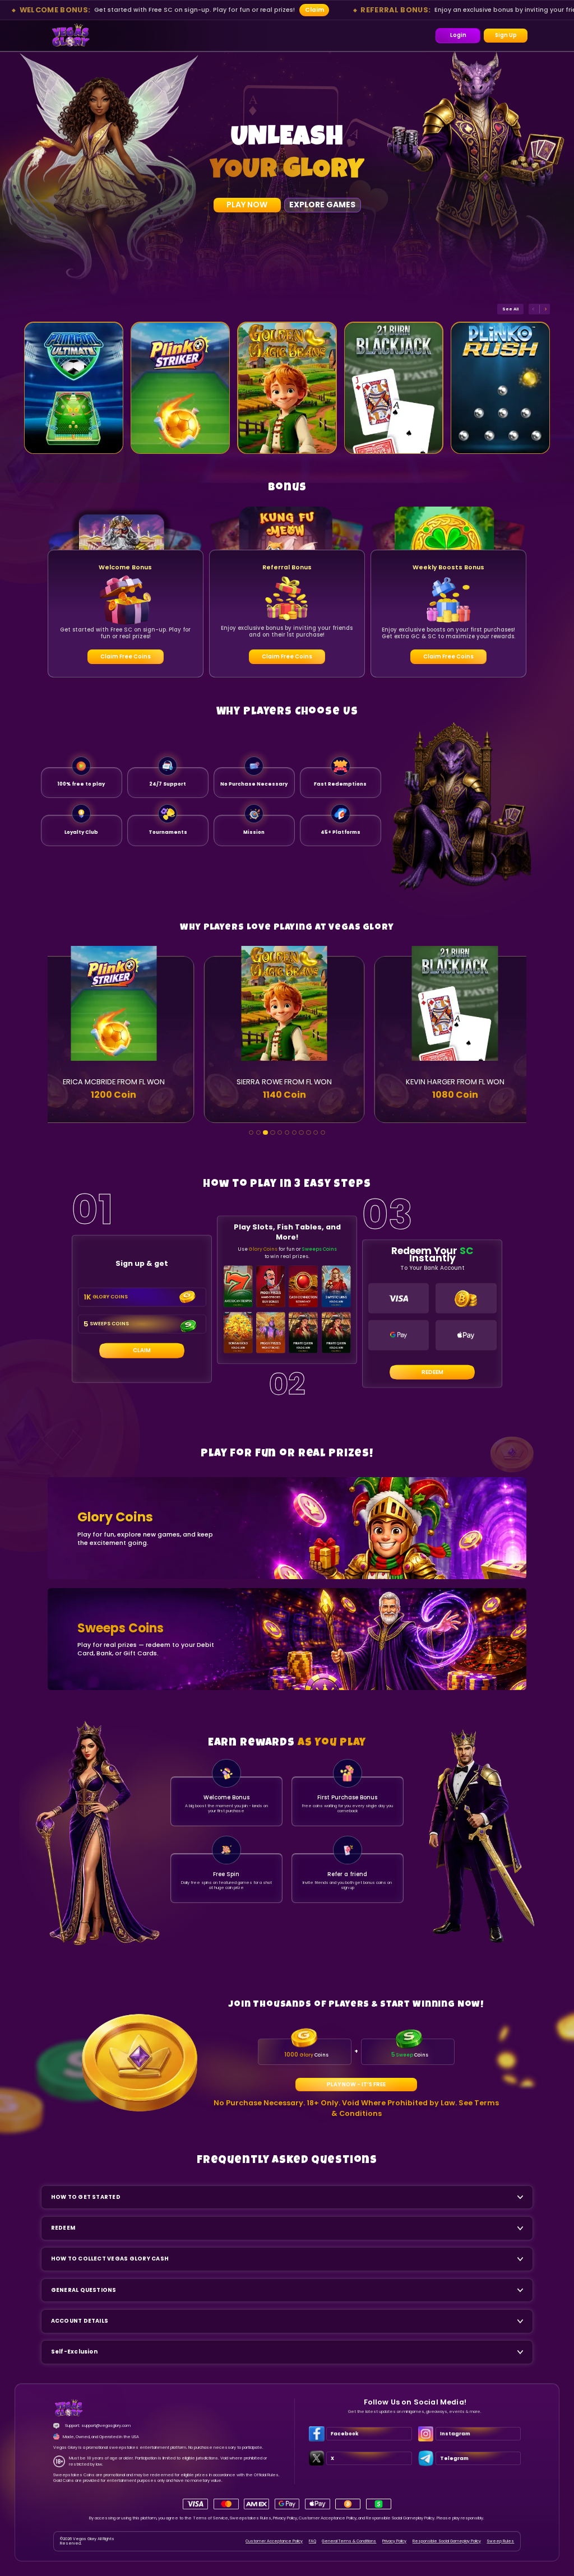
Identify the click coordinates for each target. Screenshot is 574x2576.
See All (510, 309)
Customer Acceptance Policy (274, 2541)
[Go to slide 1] (251, 1133)
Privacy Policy (394, 2541)
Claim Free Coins (126, 656)
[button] (71, 36)
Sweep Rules (500, 2541)
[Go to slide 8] (301, 1133)
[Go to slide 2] (259, 1133)
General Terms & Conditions (349, 2541)
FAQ (313, 2541)
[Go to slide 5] (280, 1133)
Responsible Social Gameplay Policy (447, 2541)
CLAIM (142, 1350)
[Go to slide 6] (287, 1133)
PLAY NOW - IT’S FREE (356, 2084)
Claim (314, 10)
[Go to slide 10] (316, 1133)
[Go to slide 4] (273, 1133)
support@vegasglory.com (106, 2426)
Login (458, 35)
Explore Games (322, 205)
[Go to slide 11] (323, 1133)
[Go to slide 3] (265, 1133)
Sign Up (506, 35)
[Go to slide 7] (295, 1133)
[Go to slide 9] (309, 1133)
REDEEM (432, 1372)
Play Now (247, 205)
